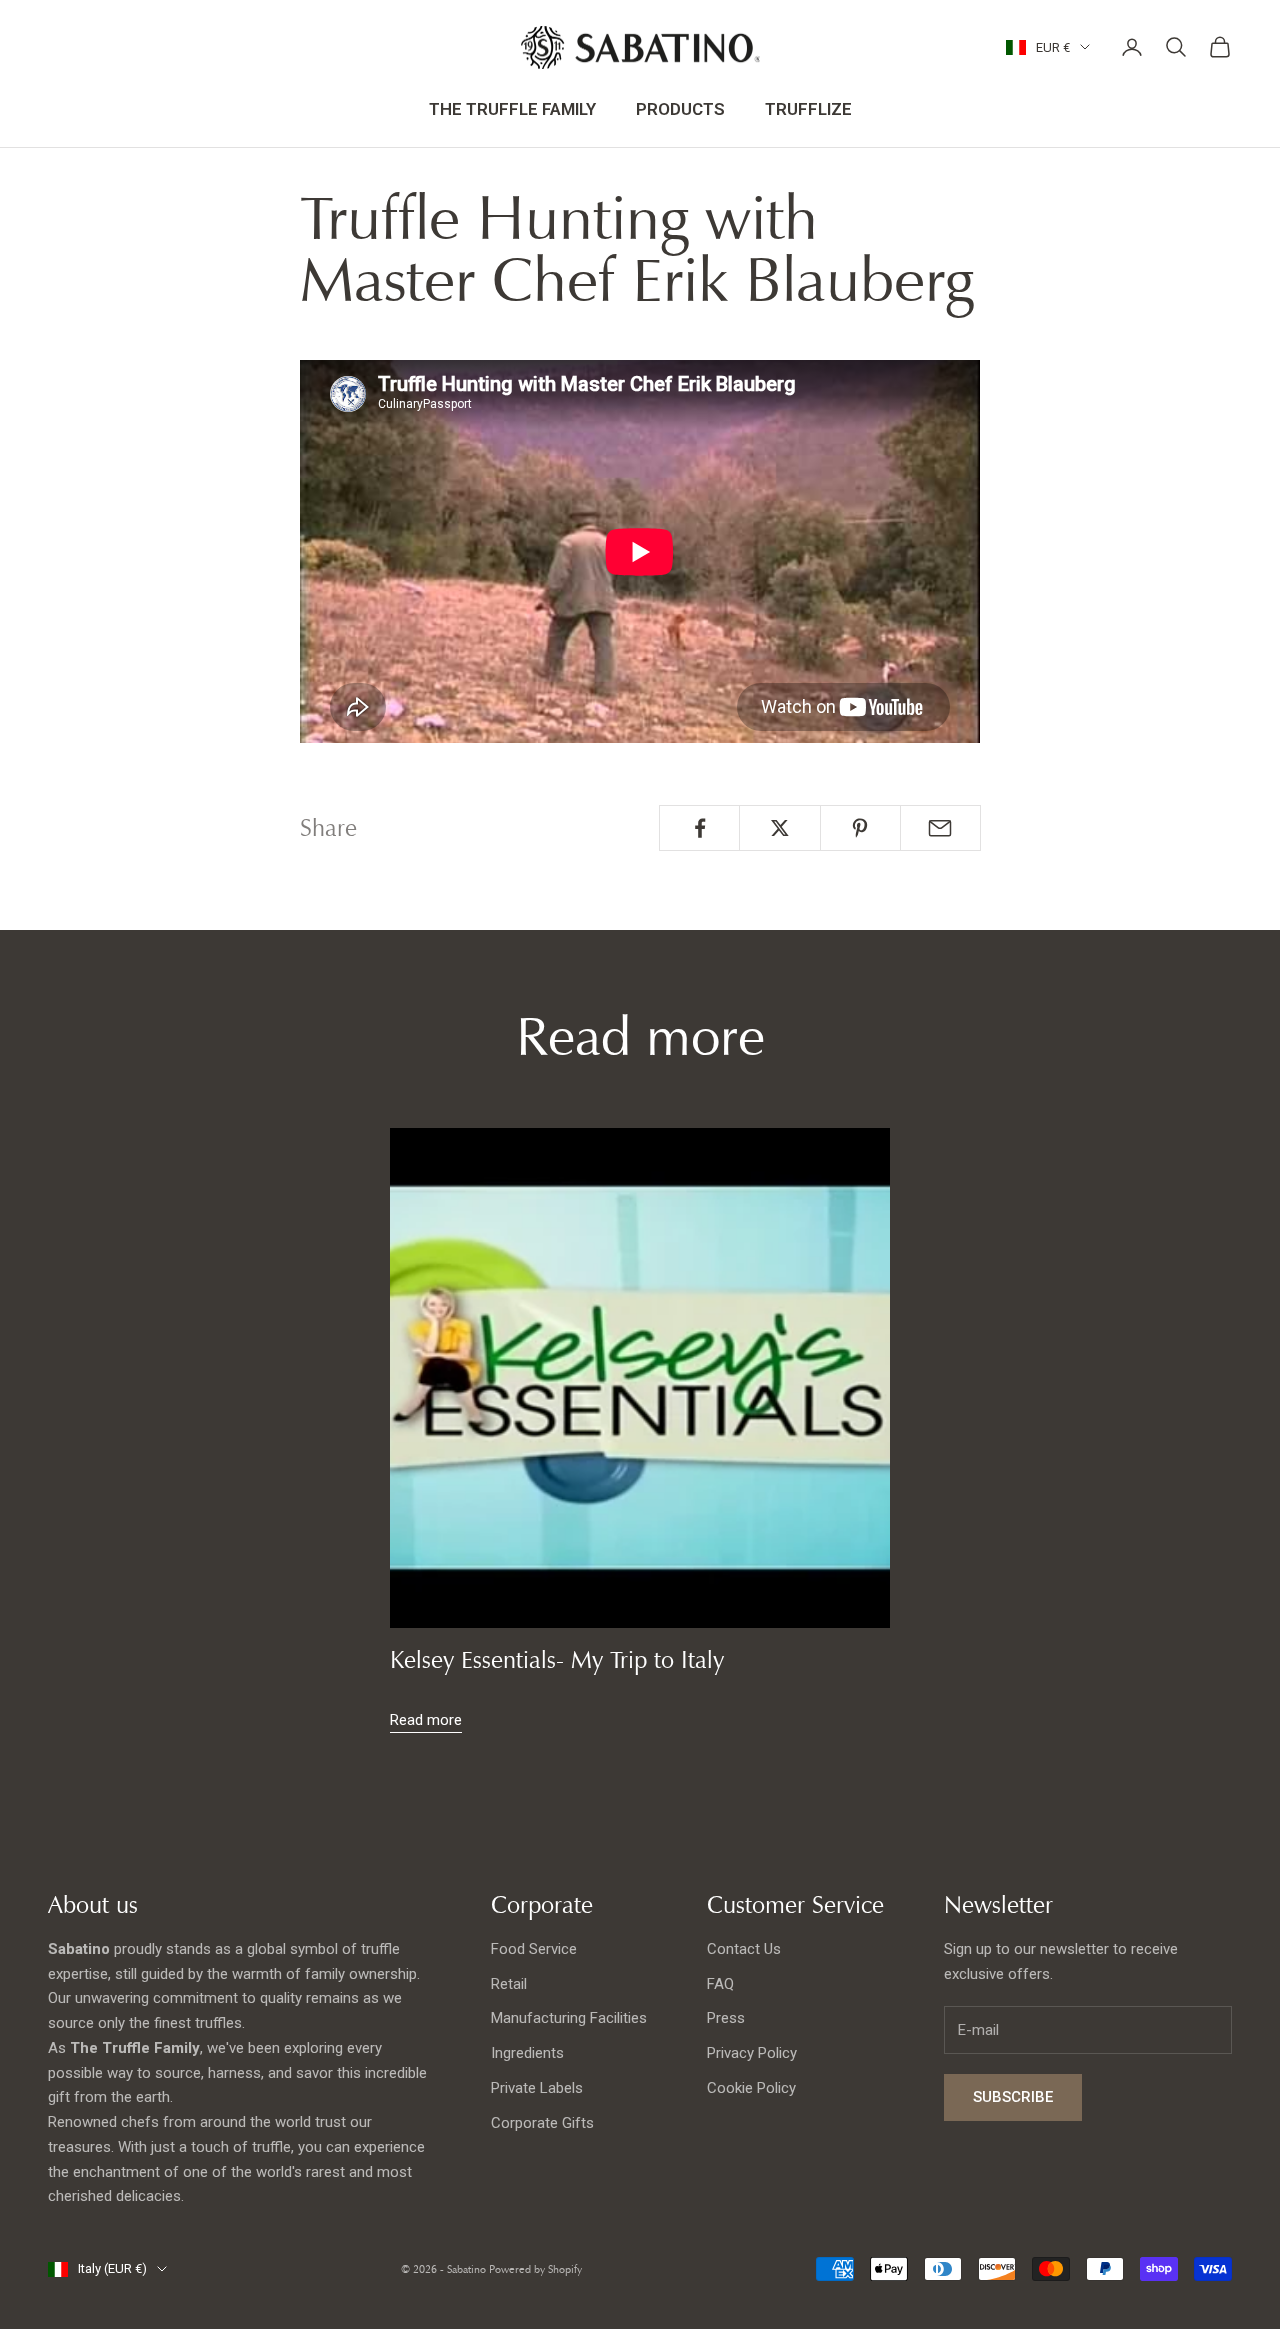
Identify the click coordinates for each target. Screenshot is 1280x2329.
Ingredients (527, 2053)
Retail (509, 1984)
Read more (426, 1720)
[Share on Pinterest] (860, 828)
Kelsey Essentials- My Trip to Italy (557, 1660)
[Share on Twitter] (779, 828)
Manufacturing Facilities (569, 2018)
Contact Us (744, 1949)
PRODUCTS (680, 109)
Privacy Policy (752, 2053)
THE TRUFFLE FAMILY (512, 109)
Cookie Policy (751, 2088)
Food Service (534, 1949)
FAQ (720, 1984)
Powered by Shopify (535, 2269)
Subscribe (1013, 2097)
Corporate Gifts (542, 2123)
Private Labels (537, 2088)
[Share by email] (940, 828)
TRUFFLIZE (808, 109)
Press (726, 2018)
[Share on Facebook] (699, 828)
